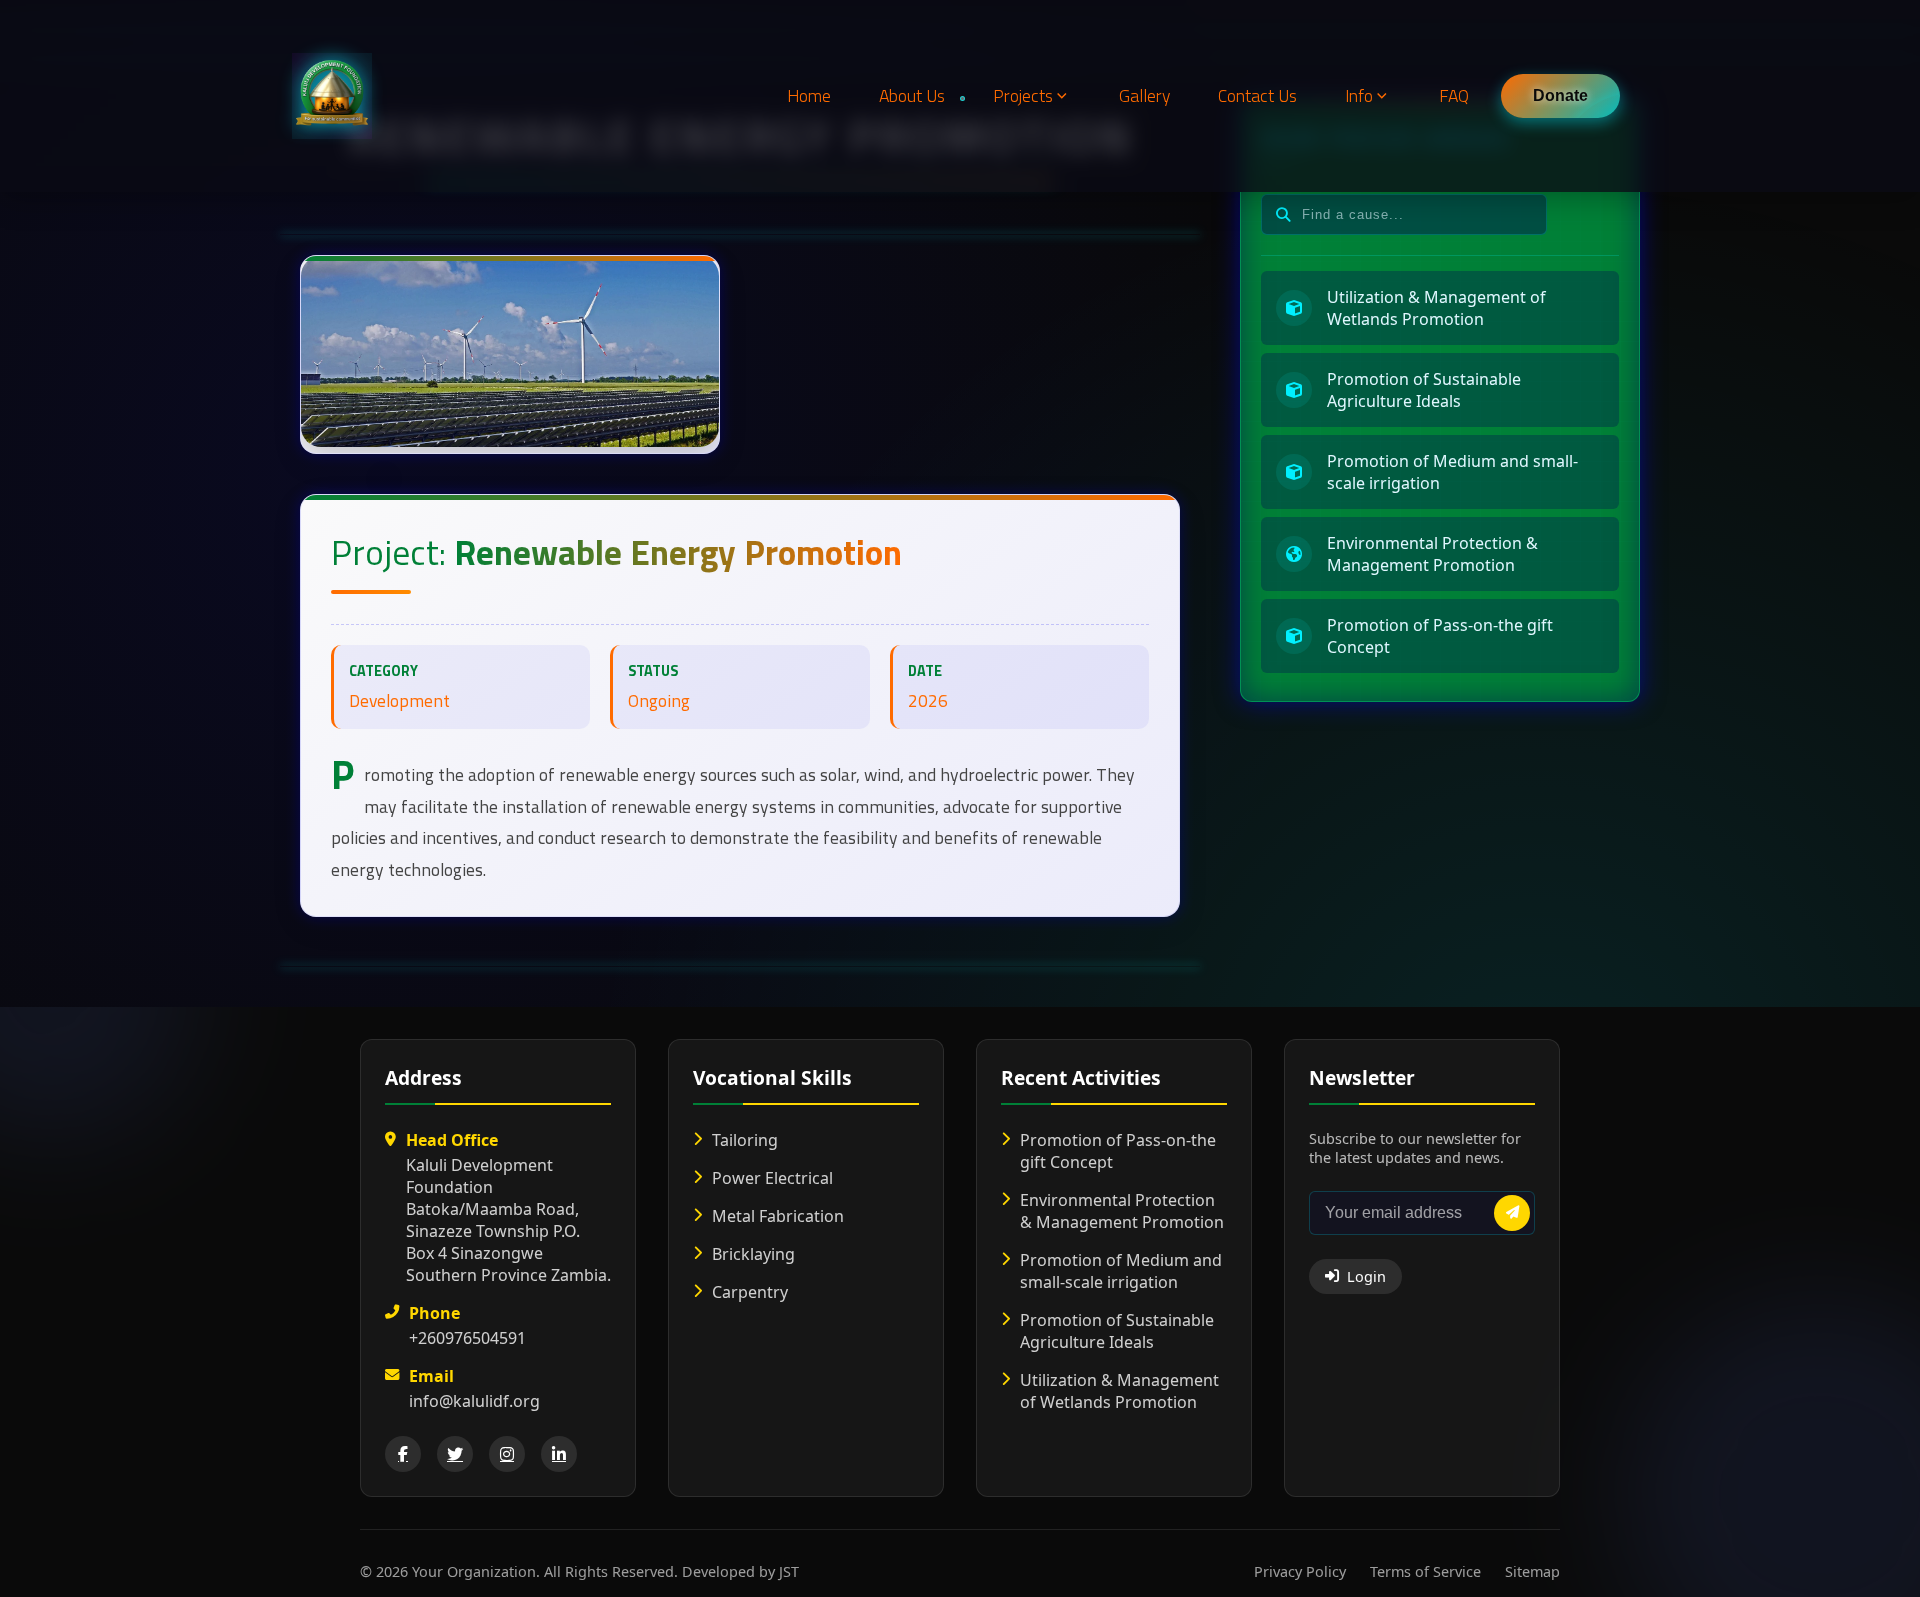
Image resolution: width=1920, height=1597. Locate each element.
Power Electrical (772, 1178)
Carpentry (750, 1292)
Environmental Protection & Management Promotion (1122, 1211)
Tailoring (745, 1140)
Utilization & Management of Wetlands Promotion (1119, 1391)
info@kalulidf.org (474, 1401)
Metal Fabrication (778, 1216)
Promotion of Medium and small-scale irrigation (1121, 1271)
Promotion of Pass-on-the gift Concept (1118, 1151)
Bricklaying (753, 1254)
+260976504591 (467, 1338)
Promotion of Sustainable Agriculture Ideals (1117, 1331)
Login (1366, 1276)
